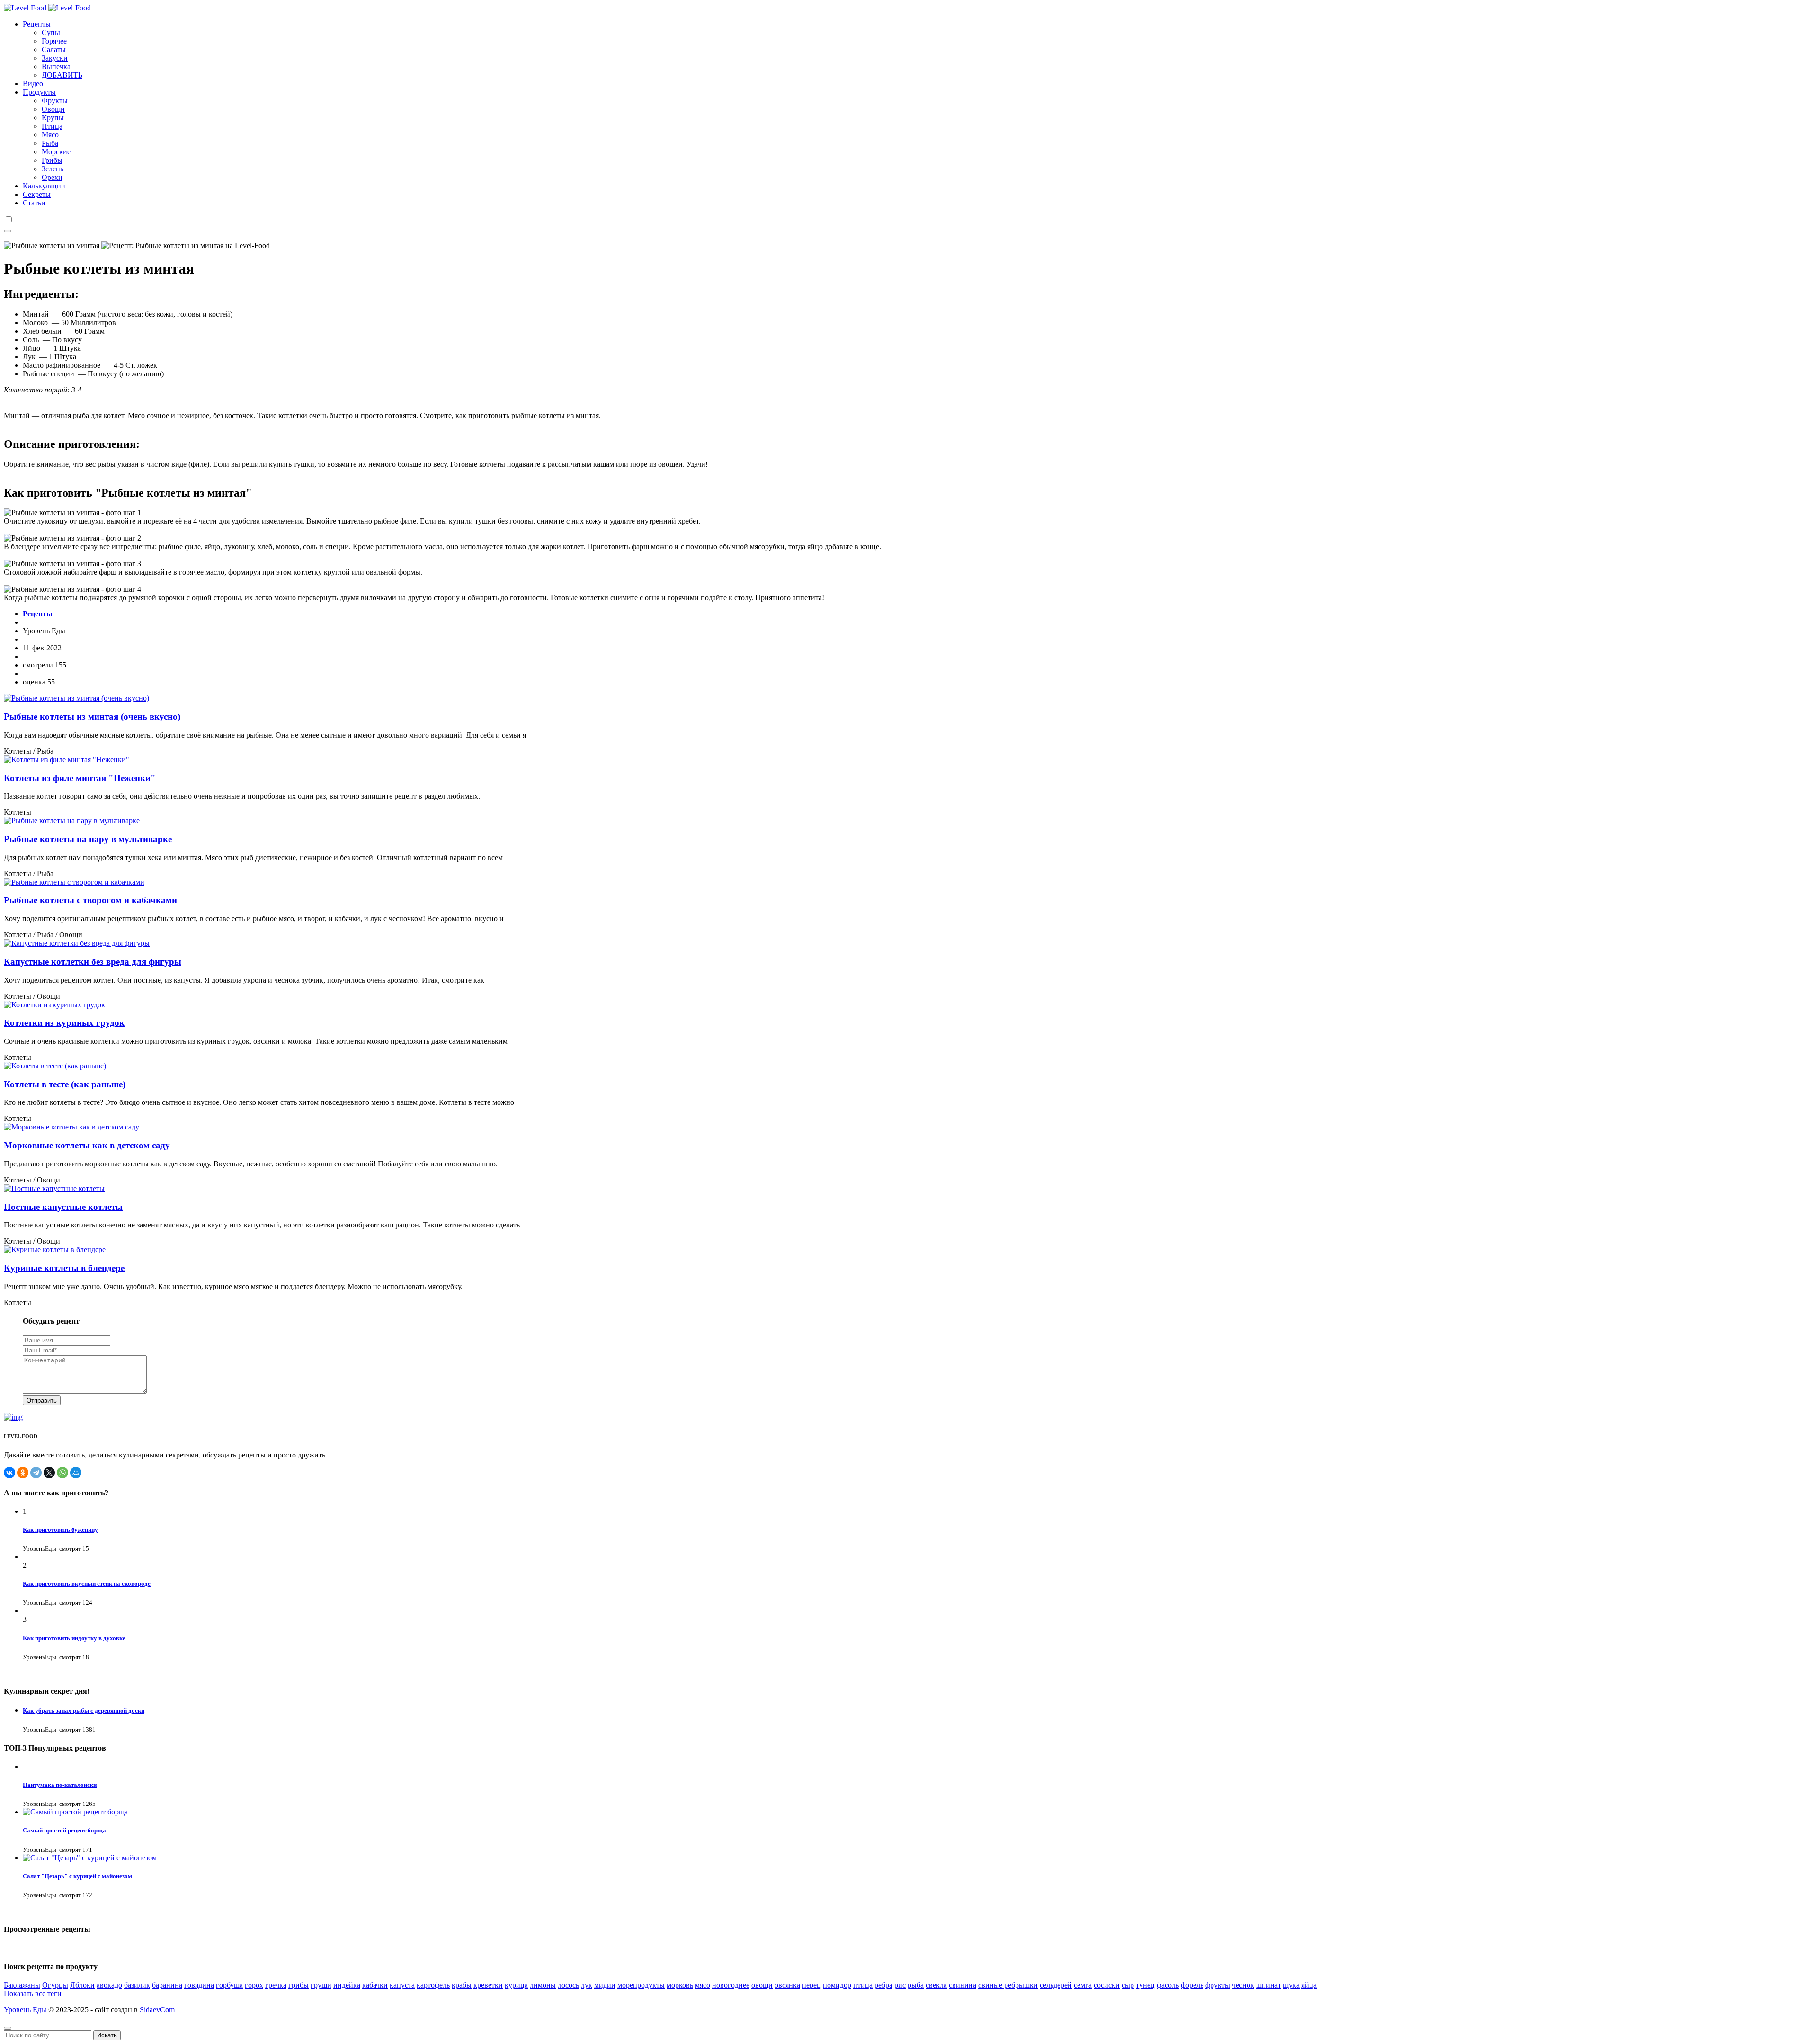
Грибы (52, 160)
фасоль (1168, 1985)
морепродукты (641, 1985)
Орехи (52, 177)
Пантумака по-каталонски (60, 1785)
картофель (433, 1985)
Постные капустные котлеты (63, 1207)
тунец (1145, 1985)
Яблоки (82, 1985)
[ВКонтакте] (9, 1473)
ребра (883, 1985)
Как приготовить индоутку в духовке (74, 1638)
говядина (199, 1985)
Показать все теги (33, 1994)
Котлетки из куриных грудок (64, 1023)
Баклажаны (22, 1985)
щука (1291, 1985)
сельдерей (1056, 1985)
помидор (837, 1985)
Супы (51, 32)
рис (900, 1985)
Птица (52, 126)
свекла (936, 1985)
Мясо (50, 135)
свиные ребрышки (1008, 1985)
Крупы (53, 118)
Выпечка (56, 67)
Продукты (39, 92)
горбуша (229, 1985)
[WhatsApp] (62, 1473)
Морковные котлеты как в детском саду (87, 1145)
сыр (1128, 1985)
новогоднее (731, 1985)
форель (1192, 1985)
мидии (605, 1985)
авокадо (109, 1985)
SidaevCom (157, 2010)
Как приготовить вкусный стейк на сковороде (87, 1584)
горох (254, 1985)
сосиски (1107, 1985)
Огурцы (55, 1985)
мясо (703, 1985)
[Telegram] (36, 1473)
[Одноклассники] (23, 1473)
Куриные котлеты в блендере (64, 1268)
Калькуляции (44, 186)
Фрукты (55, 101)
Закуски (55, 58)
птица (863, 1985)
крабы (462, 1985)
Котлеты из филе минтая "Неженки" (80, 778)
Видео (33, 84)
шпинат (1269, 1985)
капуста (402, 1985)
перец (811, 1985)
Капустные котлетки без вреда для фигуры (93, 962)
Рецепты (37, 24)
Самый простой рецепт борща (64, 1830)
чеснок (1243, 1985)
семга (1083, 1985)
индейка (347, 1985)
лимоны (543, 1985)
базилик (137, 1985)
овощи (762, 1985)
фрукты (1218, 1985)
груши (321, 1985)
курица (516, 1985)
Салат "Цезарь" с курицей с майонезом (77, 1876)
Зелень (53, 169)
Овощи (53, 109)
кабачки (375, 1985)
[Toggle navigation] (8, 231)
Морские (56, 152)
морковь (680, 1985)
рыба (916, 1985)
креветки (488, 1985)
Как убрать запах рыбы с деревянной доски (84, 1711)
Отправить (42, 1400)
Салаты (54, 49)
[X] (49, 1473)
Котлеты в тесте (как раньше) (65, 1084)
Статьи (34, 203)
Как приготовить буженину (60, 1530)
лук (587, 1985)
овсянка (787, 1985)
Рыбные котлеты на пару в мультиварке (88, 839)
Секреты (37, 194)
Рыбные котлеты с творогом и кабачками (90, 900)
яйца (1309, 1985)
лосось (568, 1985)
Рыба (50, 143)
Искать (107, 2035)
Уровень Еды (25, 2010)
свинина (962, 1985)
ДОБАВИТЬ (62, 75)
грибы (299, 1985)
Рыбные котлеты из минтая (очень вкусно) (92, 716)
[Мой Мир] (76, 1473)
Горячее (54, 41)
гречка (276, 1985)
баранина (167, 1985)
